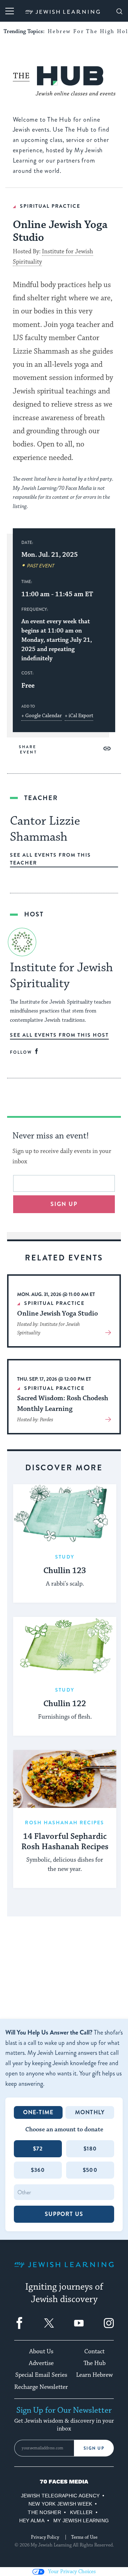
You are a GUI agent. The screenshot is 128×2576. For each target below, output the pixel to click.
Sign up (64, 1204)
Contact (94, 2352)
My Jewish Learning (81, 2521)
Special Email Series (41, 2375)
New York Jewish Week (60, 2504)
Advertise (41, 2363)
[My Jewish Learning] (64, 2270)
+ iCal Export (79, 716)
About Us (41, 2352)
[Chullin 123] (65, 1513)
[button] (107, 749)
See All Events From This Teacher (50, 859)
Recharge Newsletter (41, 2387)
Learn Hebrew (94, 2375)
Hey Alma (32, 2521)
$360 (38, 2170)
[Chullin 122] (65, 1646)
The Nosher (44, 2512)
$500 (90, 2170)
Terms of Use (84, 2537)
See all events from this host (59, 1035)
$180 (90, 2149)
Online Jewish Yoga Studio (57, 1313)
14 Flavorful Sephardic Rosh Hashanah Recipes (65, 1842)
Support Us (64, 2214)
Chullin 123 (65, 1571)
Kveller (81, 2512)
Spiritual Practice (50, 206)
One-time (38, 2112)
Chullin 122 (65, 1704)
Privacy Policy (45, 2537)
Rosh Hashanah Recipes (65, 1823)
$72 (38, 2149)
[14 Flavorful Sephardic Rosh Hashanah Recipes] (65, 1779)
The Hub (95, 2363)
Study (65, 1557)
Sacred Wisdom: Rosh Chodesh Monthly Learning (63, 1403)
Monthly (90, 2112)
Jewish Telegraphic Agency (60, 2496)
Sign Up (94, 2448)
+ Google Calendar (42, 716)
